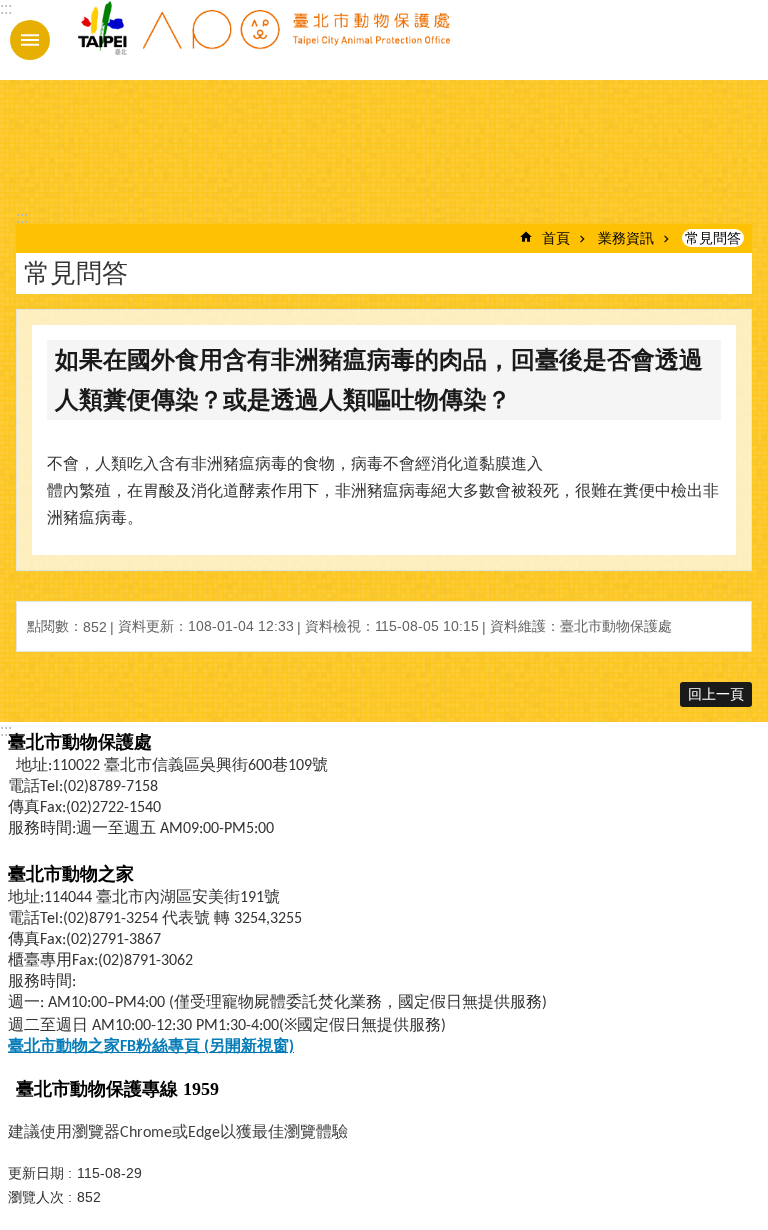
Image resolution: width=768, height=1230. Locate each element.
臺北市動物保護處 (263, 40)
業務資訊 (626, 238)
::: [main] (22, 217)
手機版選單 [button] (30, 40)
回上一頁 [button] (716, 694)
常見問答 (713, 238)
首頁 (556, 238)
